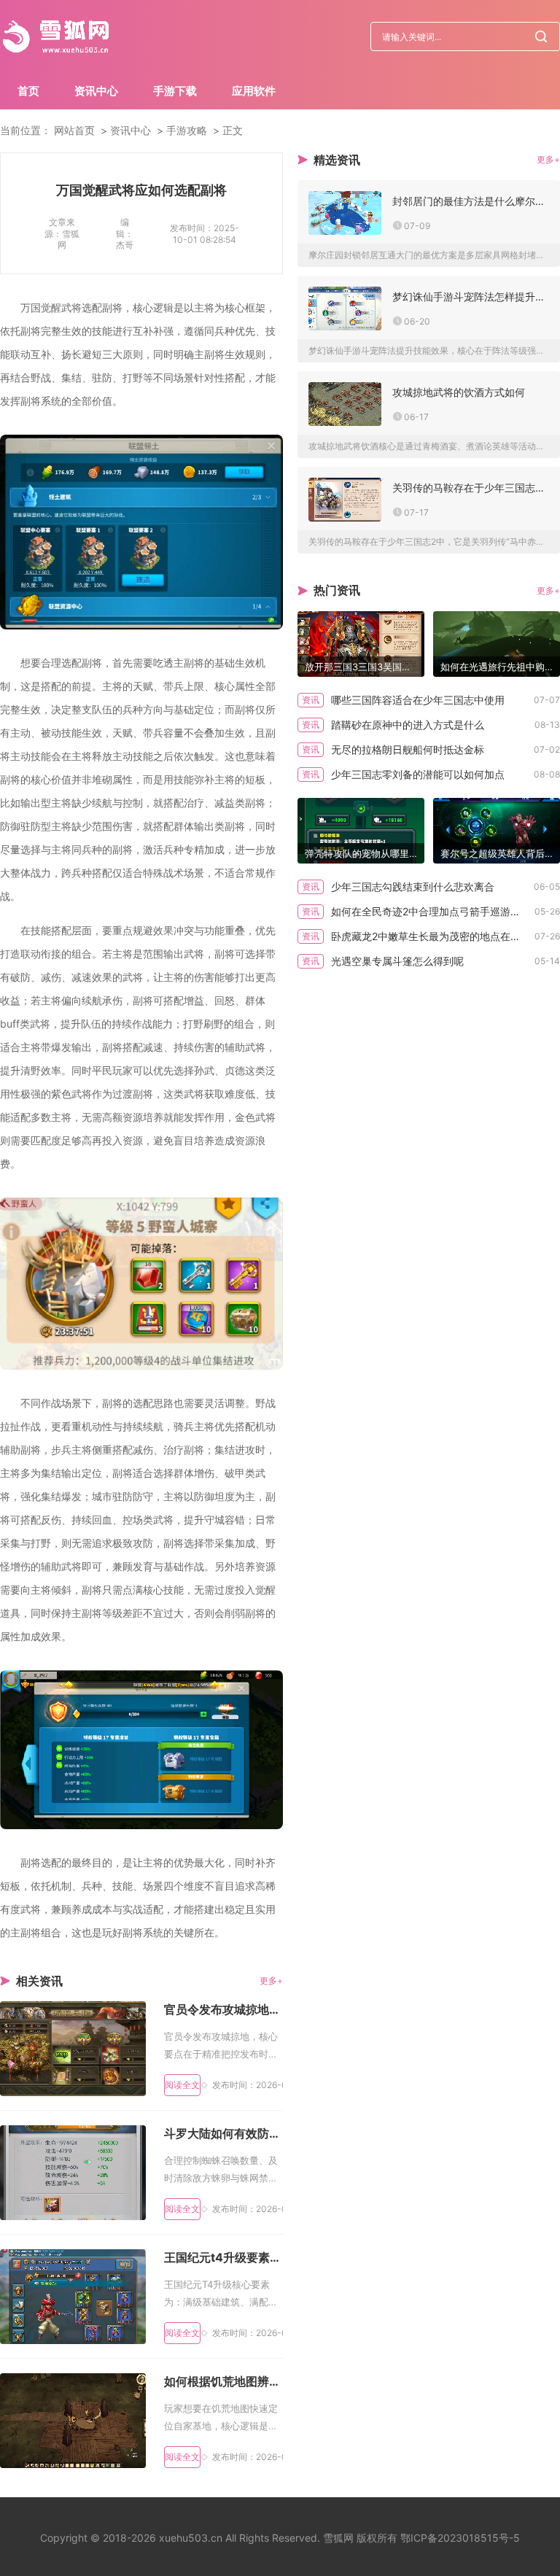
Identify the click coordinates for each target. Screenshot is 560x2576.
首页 (28, 91)
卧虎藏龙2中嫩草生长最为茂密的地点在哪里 (431, 936)
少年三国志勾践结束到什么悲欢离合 (413, 887)
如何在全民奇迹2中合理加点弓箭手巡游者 (426, 911)
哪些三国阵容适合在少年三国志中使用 (418, 700)
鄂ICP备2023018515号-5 (460, 2538)
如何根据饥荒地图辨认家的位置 (223, 2381)
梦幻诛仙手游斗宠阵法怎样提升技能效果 (471, 296)
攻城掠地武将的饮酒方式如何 (459, 392)
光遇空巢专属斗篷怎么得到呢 (397, 961)
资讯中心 (96, 91)
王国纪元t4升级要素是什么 (223, 2257)
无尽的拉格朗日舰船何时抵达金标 (408, 749)
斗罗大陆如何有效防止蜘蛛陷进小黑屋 (223, 2133)
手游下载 (175, 91)
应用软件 (254, 91)
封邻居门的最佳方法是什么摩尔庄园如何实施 (471, 201)
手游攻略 (187, 130)
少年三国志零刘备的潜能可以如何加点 (418, 774)
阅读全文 (182, 2085)
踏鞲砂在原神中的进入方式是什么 (408, 725)
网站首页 (74, 130)
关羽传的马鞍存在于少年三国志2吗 (471, 488)
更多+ (271, 1981)
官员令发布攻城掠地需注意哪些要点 (223, 2009)
